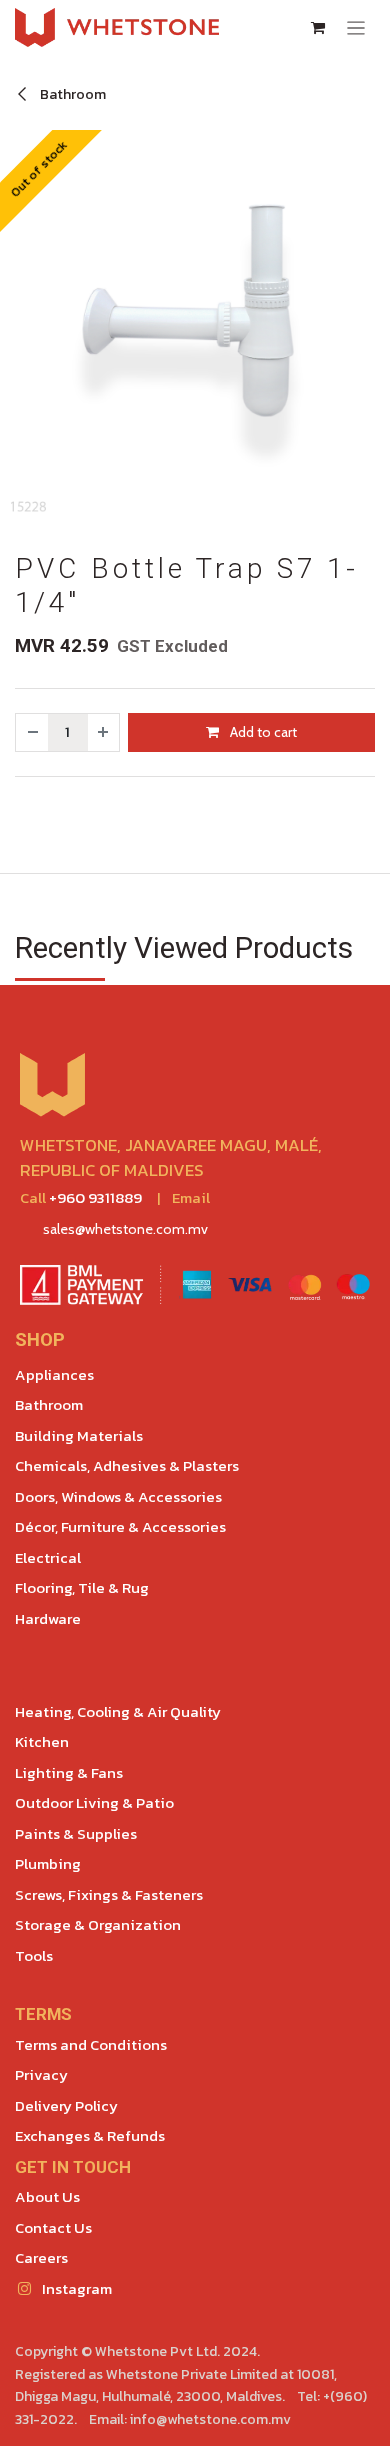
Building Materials (79, 1435)
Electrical (48, 1557)
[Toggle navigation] (356, 27)
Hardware (48, 1618)
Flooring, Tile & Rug (82, 1587)
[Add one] (104, 732)
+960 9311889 (95, 1197)
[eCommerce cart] (318, 28)
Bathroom (71, 94)
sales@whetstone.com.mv (125, 1229)
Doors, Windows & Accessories (118, 1496)
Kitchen (42, 1741)
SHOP (40, 1340)
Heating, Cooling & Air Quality (118, 1711)
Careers (41, 2257)
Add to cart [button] (262, 732)
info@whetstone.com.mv (210, 2419)
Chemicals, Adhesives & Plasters (127, 1465)
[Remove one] (32, 732)
